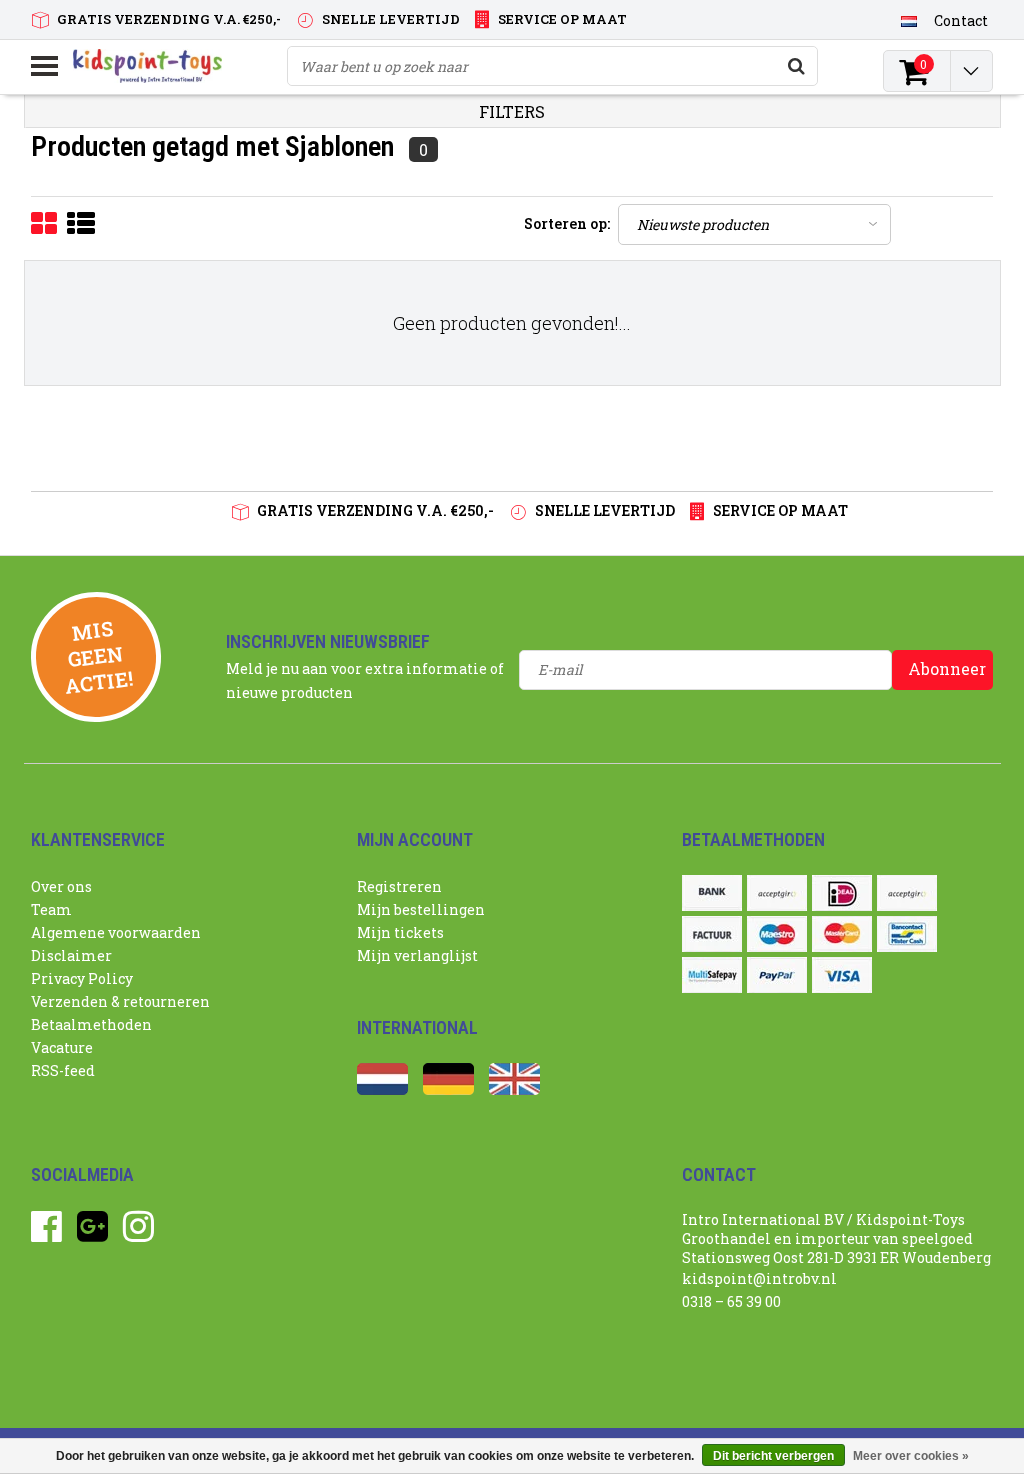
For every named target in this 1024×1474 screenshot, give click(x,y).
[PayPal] (777, 975)
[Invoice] (712, 934)
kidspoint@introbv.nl (759, 1278)
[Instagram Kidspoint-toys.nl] (138, 1233)
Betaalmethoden (91, 1024)
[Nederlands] (909, 20)
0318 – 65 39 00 (731, 1301)
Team (51, 909)
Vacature (62, 1047)
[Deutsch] (448, 1089)
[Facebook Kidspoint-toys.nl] (46, 1233)
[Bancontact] (907, 934)
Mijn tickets (400, 932)
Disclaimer (71, 955)
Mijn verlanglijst (417, 955)
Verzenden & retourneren (120, 1001)
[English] (514, 1089)
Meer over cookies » (911, 1456)
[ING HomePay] (907, 893)
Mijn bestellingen (421, 909)
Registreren (399, 886)
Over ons (61, 886)
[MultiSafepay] (712, 975)
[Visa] (842, 975)
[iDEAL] (842, 893)
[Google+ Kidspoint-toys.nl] (92, 1233)
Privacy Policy (82, 978)
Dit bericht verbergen (773, 1456)
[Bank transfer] (712, 893)
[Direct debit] (777, 893)
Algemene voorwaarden (116, 932)
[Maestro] (777, 934)
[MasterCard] (842, 934)
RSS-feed (63, 1070)
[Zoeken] (797, 66)
